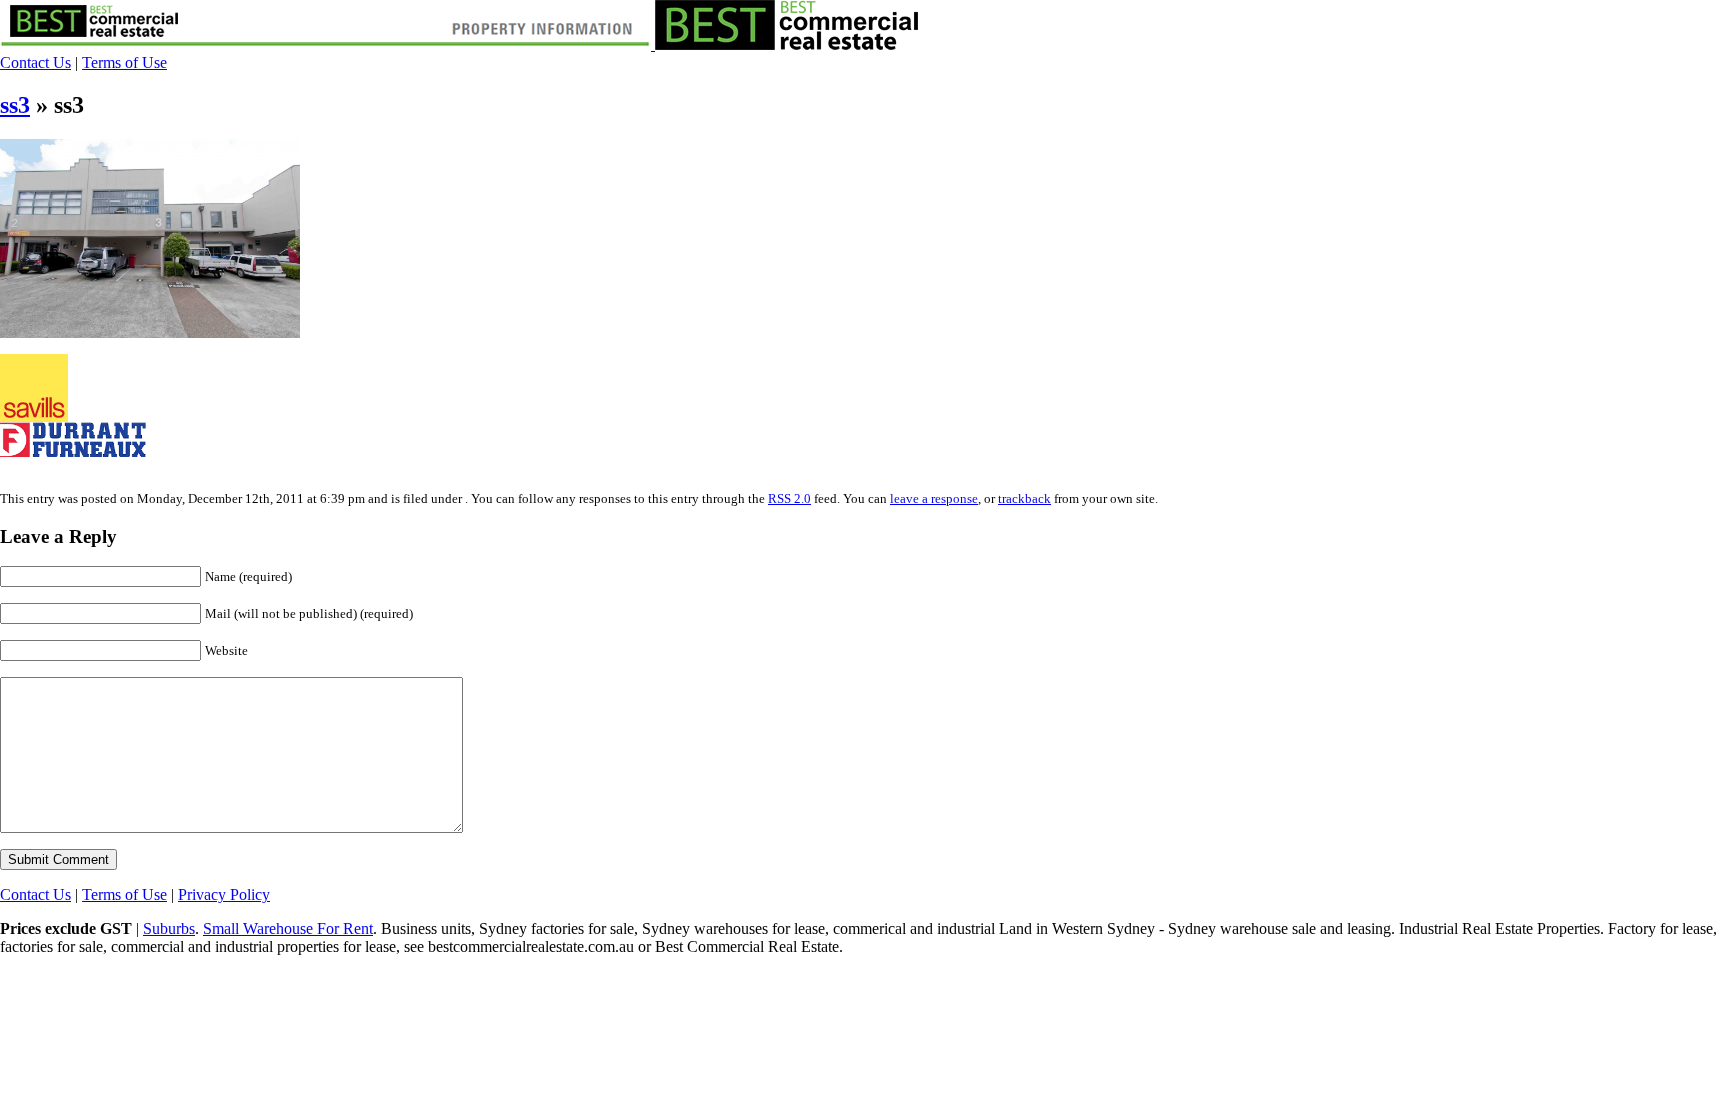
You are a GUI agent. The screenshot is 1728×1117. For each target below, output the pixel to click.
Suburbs (169, 928)
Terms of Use (124, 62)
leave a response (934, 498)
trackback (1024, 498)
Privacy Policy (224, 894)
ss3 (15, 105)
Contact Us (35, 62)
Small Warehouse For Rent (288, 928)
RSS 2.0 (789, 498)
